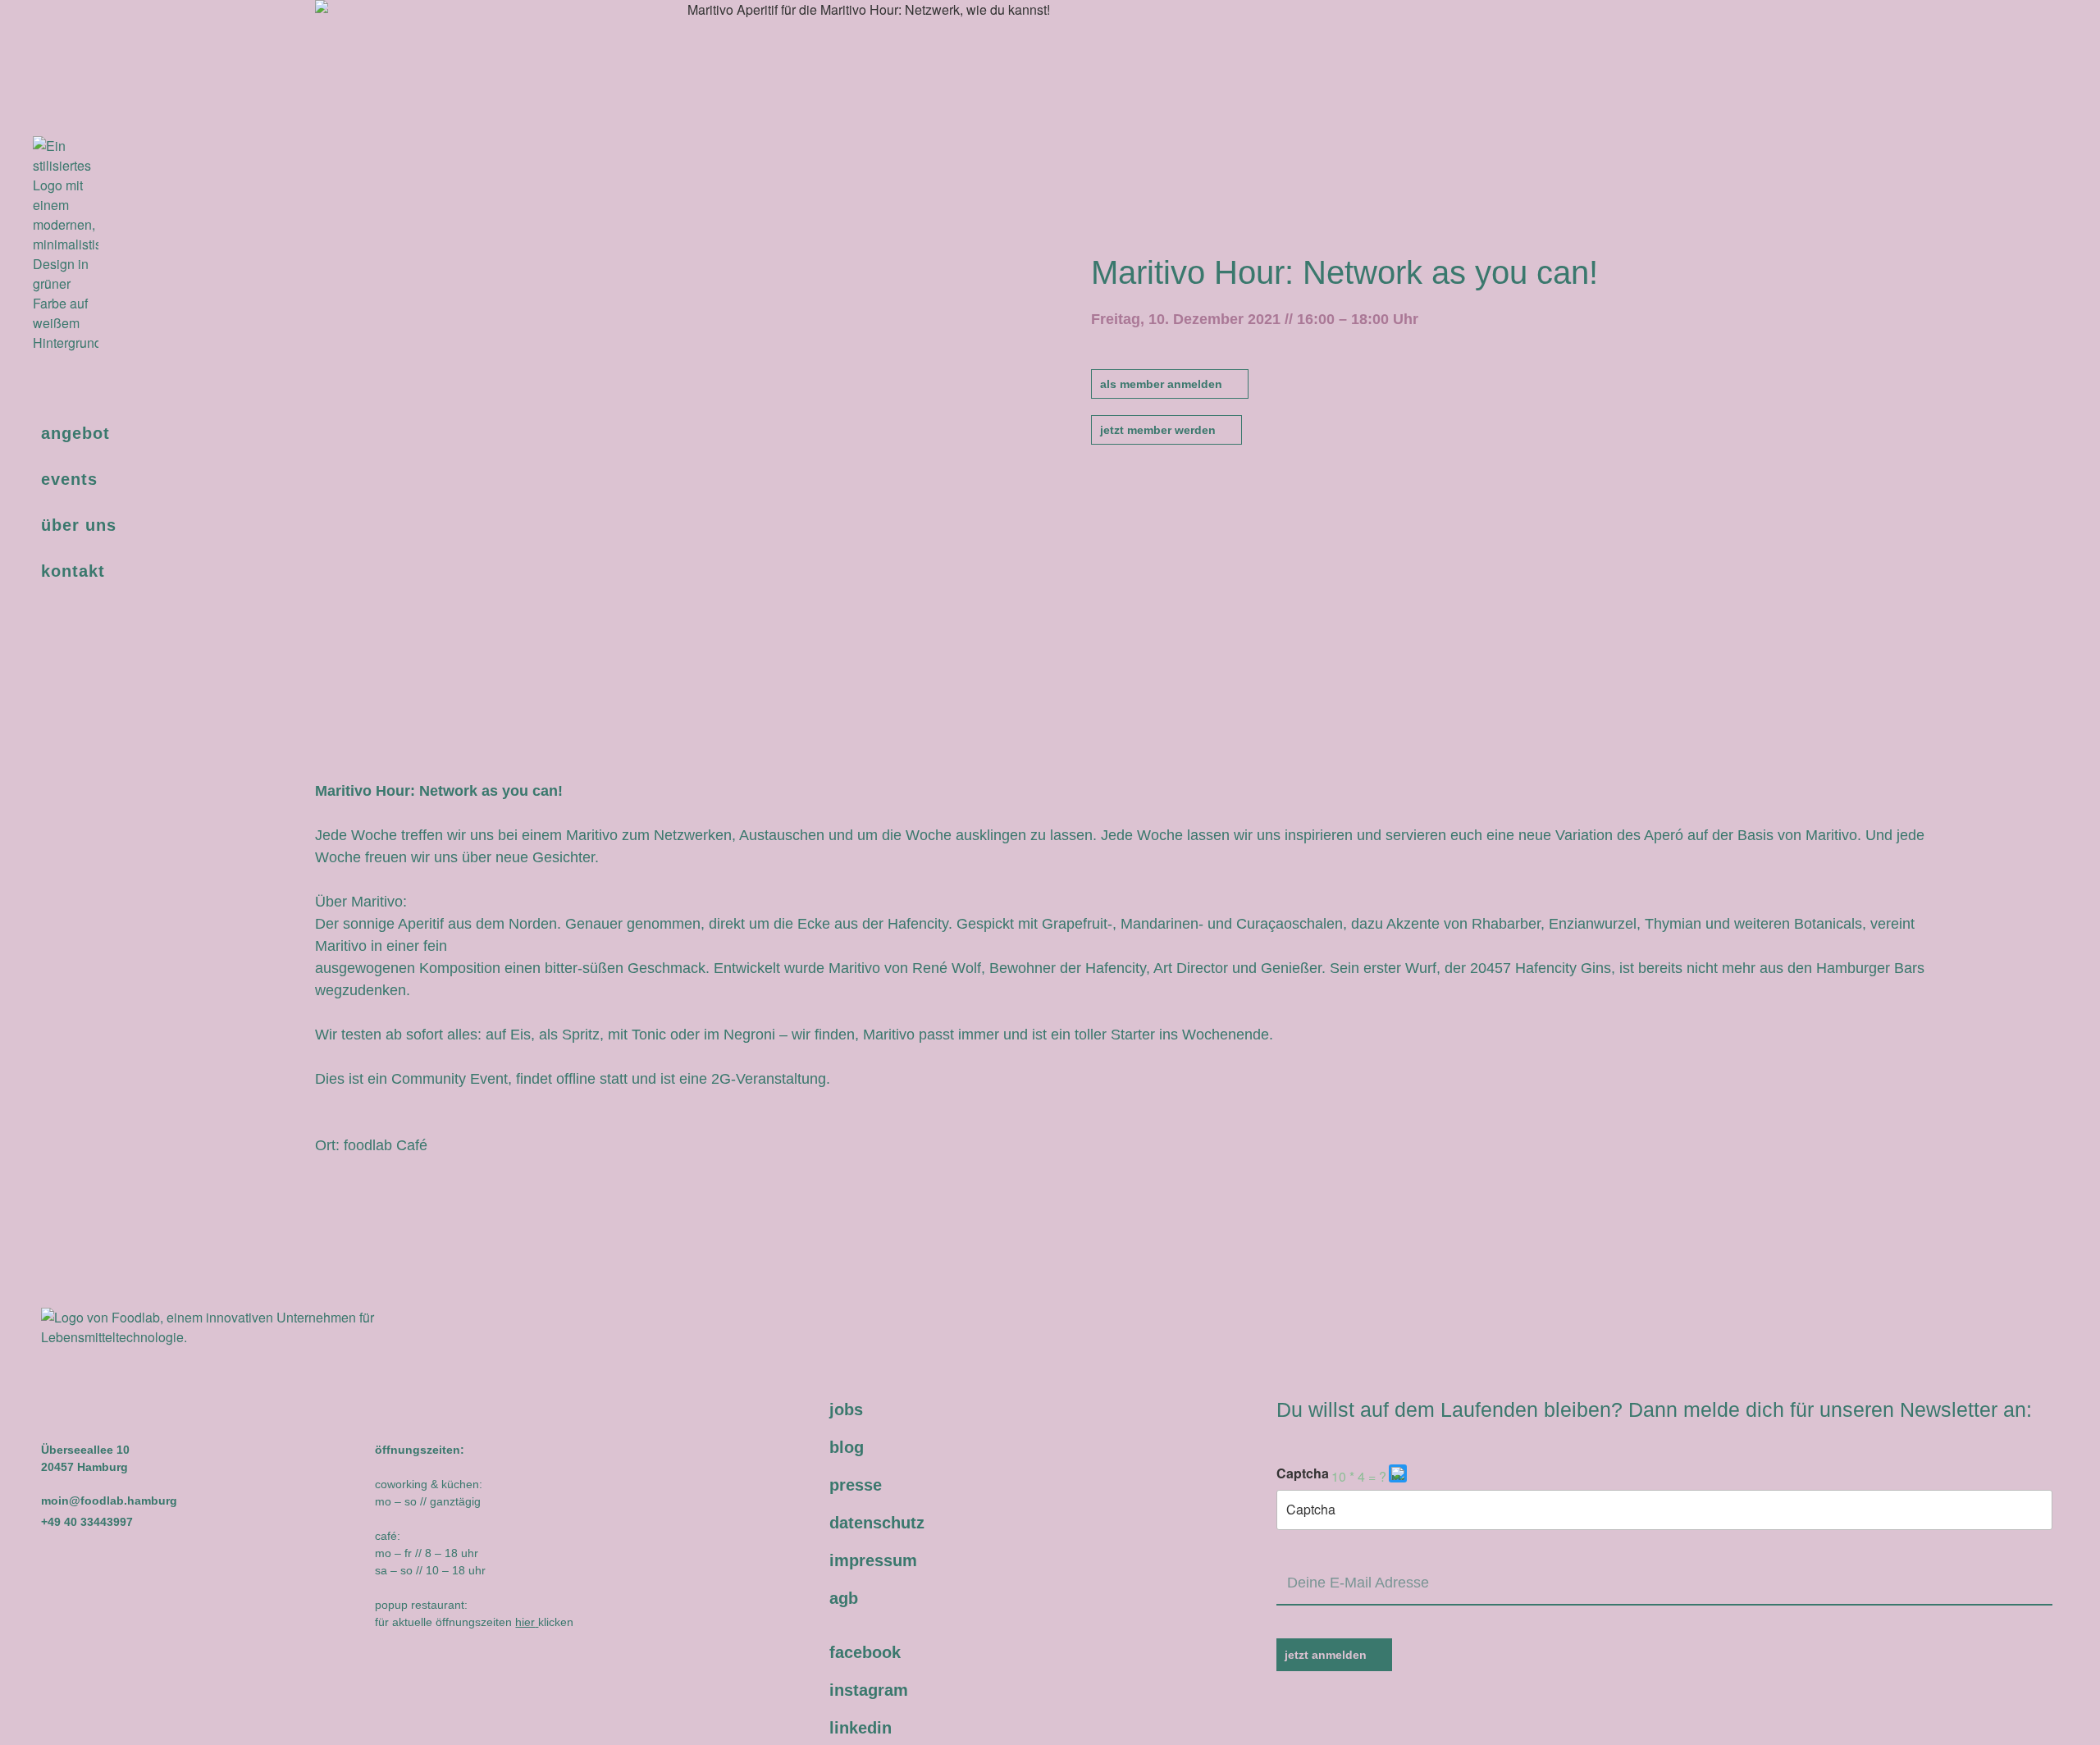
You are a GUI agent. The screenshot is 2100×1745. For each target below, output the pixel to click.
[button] (1399, 1477)
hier (525, 1622)
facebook (865, 1652)
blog (847, 1447)
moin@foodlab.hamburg (109, 1501)
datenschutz (877, 1523)
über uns (79, 525)
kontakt (73, 571)
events (69, 479)
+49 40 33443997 (87, 1522)
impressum (873, 1560)
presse (856, 1485)
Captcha (1303, 1473)
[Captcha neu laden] (1398, 1473)
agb (844, 1598)
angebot (75, 433)
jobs (846, 1409)
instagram (869, 1690)
